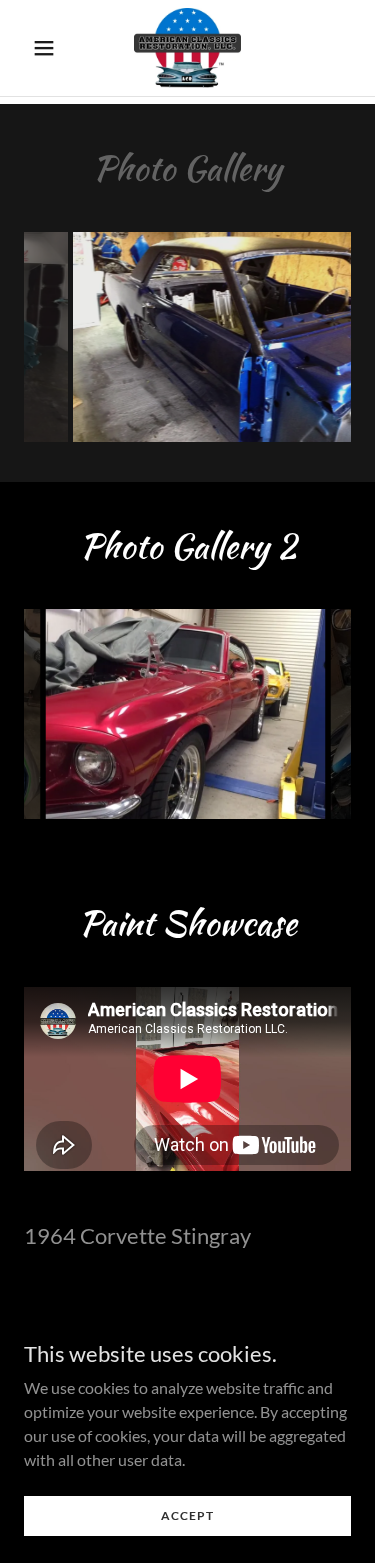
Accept (187, 1515)
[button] (48, 48)
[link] (187, 48)
